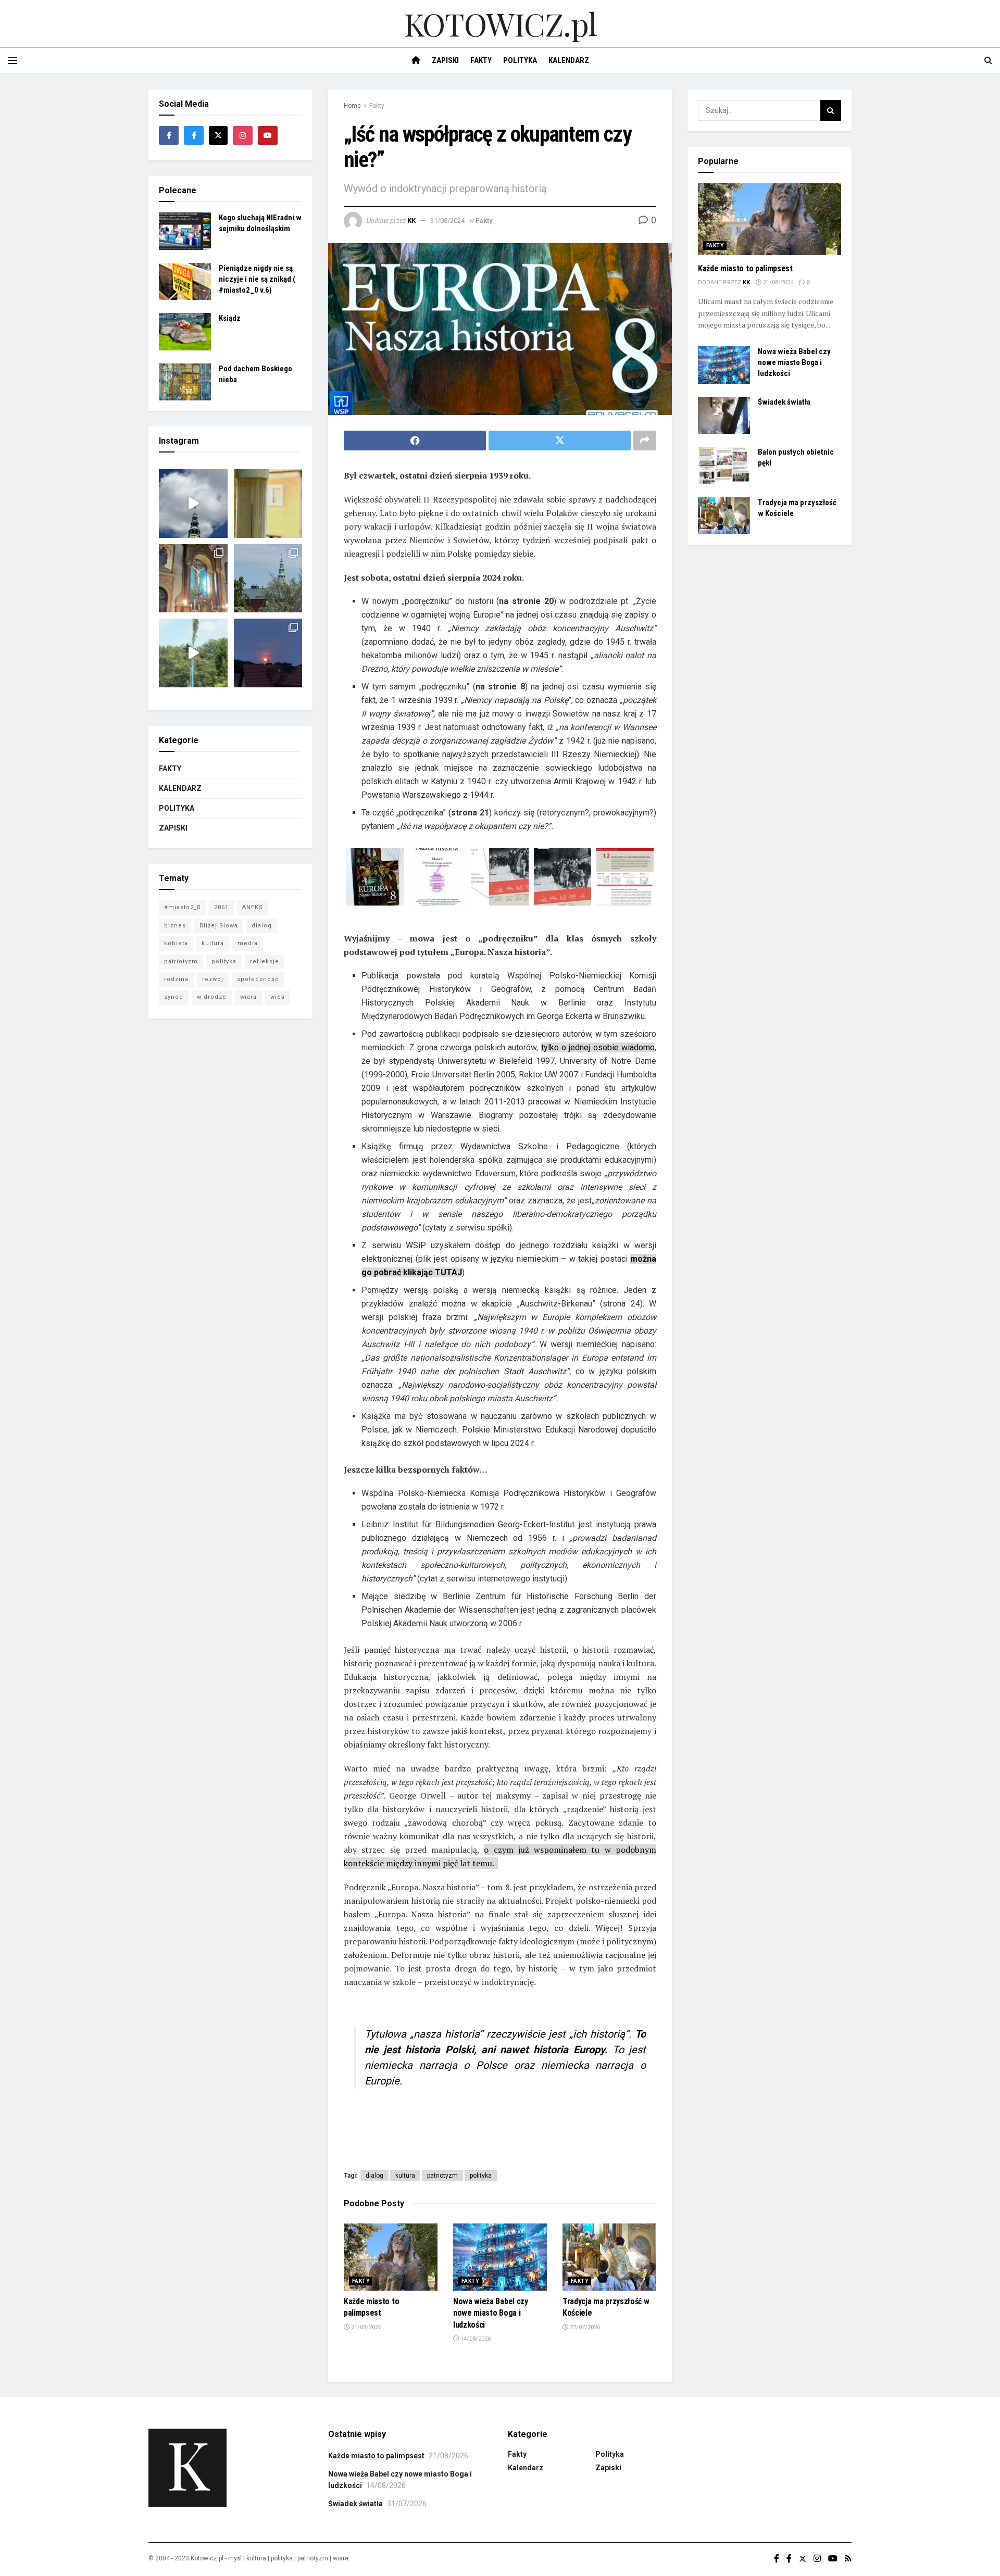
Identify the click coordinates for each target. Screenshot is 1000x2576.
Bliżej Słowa (219, 926)
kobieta (176, 943)
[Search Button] (831, 110)
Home (352, 106)
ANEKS (253, 907)
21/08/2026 (365, 2327)
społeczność (258, 979)
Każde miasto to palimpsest (745, 268)
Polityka (520, 60)
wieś (278, 997)
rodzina (176, 979)
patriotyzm (442, 2176)
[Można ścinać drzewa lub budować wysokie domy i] (193, 653)
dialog (374, 2176)
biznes (175, 926)
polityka (481, 2176)
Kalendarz (569, 60)
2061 (221, 907)
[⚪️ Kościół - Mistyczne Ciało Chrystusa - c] (268, 579)
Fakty (481, 60)
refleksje (265, 962)
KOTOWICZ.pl (500, 23)
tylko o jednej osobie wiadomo (598, 1047)
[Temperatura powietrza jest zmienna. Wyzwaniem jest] (268, 504)
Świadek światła (784, 402)
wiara (248, 997)
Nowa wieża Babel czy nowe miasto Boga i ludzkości (491, 2313)
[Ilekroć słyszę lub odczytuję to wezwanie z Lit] (268, 653)
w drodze (212, 997)
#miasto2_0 (182, 907)
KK (411, 221)
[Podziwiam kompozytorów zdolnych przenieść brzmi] (193, 579)
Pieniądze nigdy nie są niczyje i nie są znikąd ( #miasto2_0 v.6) (257, 279)
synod (174, 997)
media (248, 943)
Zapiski (445, 60)
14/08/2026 (475, 2339)
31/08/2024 (447, 221)
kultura (405, 2176)
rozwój (213, 979)
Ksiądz (230, 318)
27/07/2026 (584, 2327)
